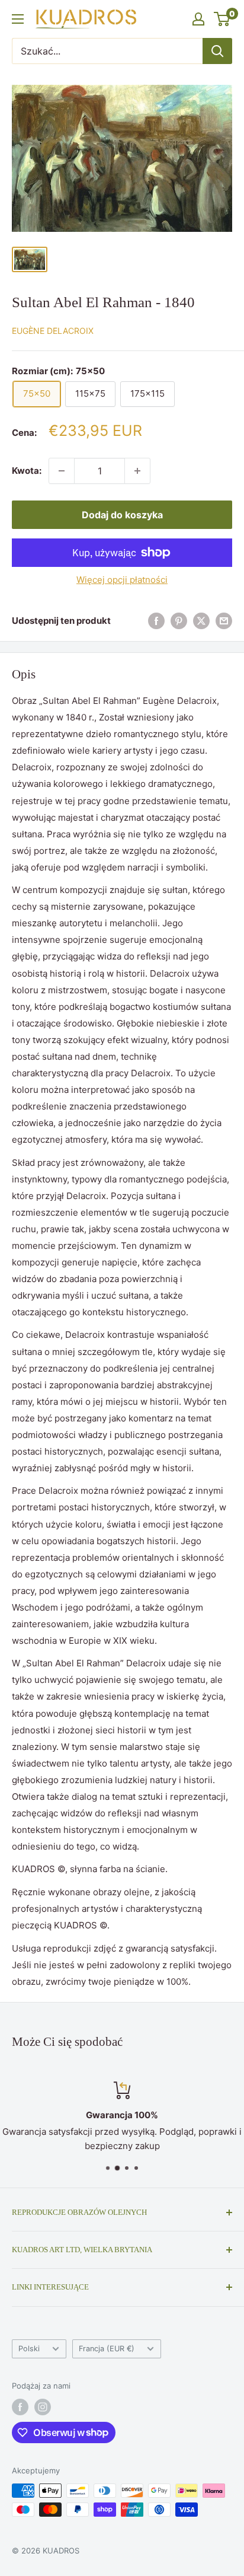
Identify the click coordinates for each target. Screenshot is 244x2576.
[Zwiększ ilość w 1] (137, 471)
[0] (222, 19)
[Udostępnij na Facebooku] (156, 621)
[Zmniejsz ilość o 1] (62, 471)
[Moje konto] (198, 19)
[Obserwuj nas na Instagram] (43, 2407)
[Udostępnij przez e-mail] (224, 621)
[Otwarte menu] (18, 19)
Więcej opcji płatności (122, 580)
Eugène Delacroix (53, 331)
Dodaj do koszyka (122, 515)
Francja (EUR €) (107, 2349)
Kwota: (27, 471)
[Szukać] (217, 51)
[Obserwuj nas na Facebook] (20, 2407)
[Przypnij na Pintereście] (179, 621)
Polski (29, 2349)
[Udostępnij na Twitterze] (201, 621)
